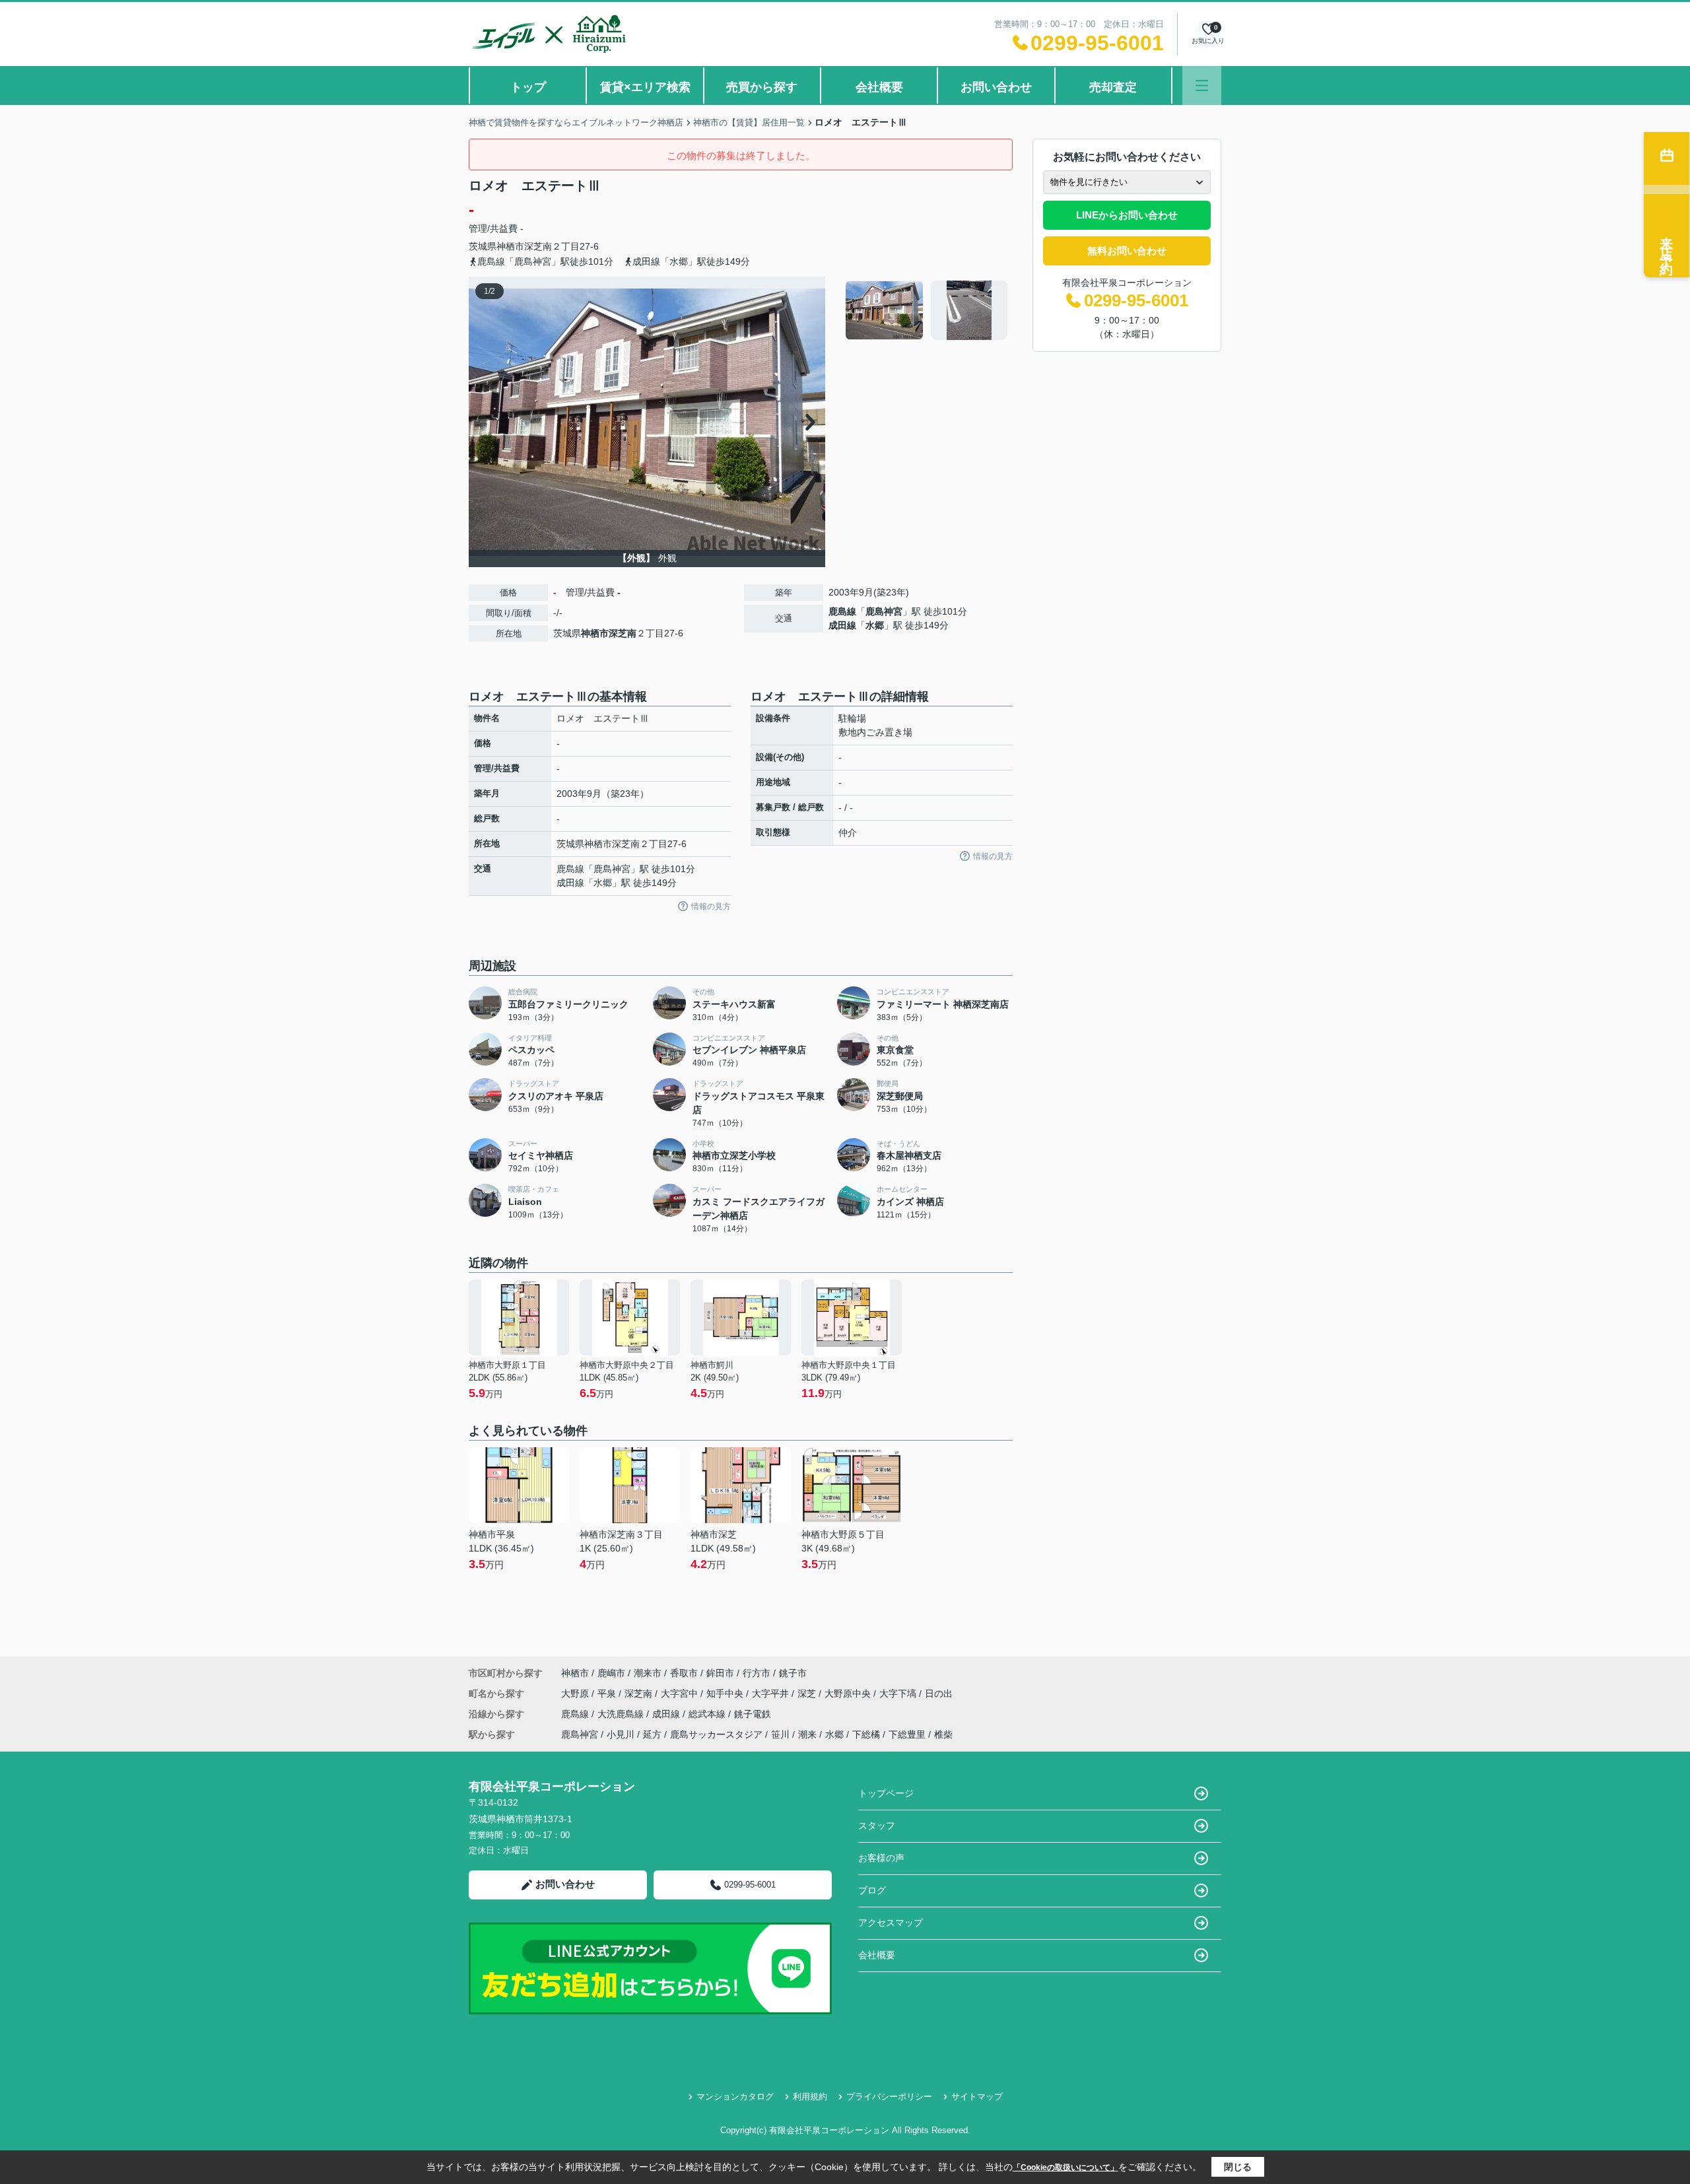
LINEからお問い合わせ (1127, 215)
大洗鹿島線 (622, 1714)
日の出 (939, 1693)
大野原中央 (849, 1693)
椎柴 (943, 1734)
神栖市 (510, 246)
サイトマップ (977, 2097)
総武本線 (708, 1714)
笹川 (780, 1734)
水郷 (875, 625)
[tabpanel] (927, 310)
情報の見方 (711, 906)
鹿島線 (842, 611)
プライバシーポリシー (889, 2097)
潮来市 (648, 1673)
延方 (652, 1734)
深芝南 (538, 246)
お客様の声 (881, 1858)
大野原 (576, 1693)
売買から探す (762, 87)
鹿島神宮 (884, 611)
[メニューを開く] (1202, 85)
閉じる (1238, 2167)
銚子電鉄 (753, 1714)
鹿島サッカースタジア (716, 1734)
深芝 (808, 1693)
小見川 (621, 1734)
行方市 (757, 1673)
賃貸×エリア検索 (645, 87)
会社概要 (879, 87)
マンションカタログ (735, 2097)
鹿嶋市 (611, 1673)
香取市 (684, 1673)
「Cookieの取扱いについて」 (1065, 2167)
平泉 (608, 1693)
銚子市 (793, 1673)
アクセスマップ (891, 1923)
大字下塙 (899, 1693)
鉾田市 (720, 1673)
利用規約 (810, 2097)
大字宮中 (681, 1693)
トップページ (886, 1793)
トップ (528, 87)
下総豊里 (907, 1734)
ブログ (872, 1890)
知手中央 (726, 1693)
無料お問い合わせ (1127, 251)
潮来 (807, 1734)
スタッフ (877, 1826)
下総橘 (866, 1734)
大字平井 (772, 1693)
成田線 (842, 625)
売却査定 (1113, 87)
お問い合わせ (996, 87)
